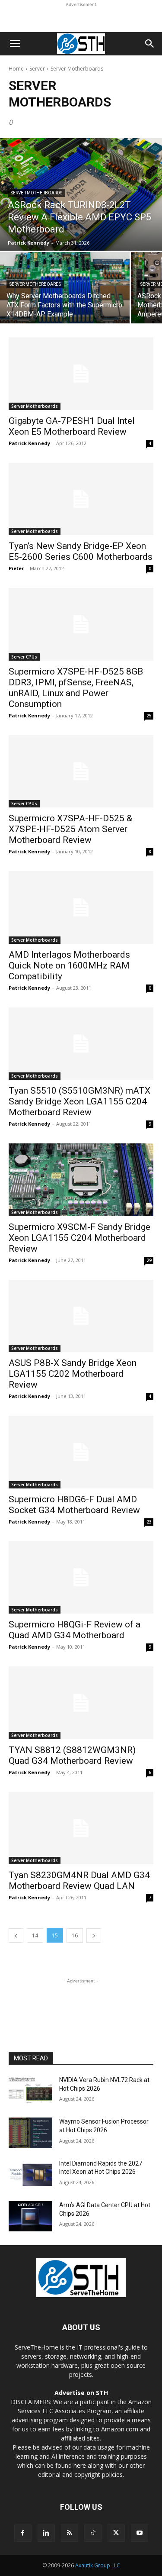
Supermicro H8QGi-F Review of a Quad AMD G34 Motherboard (75, 1630)
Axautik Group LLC (98, 2565)
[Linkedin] (46, 2533)
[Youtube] (140, 2533)
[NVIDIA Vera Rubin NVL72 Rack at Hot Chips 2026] (30, 2091)
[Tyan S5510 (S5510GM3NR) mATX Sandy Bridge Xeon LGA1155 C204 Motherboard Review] (81, 1044)
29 (149, 1260)
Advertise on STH (81, 2393)
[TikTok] (93, 2533)
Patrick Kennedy (29, 443)
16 (75, 1935)
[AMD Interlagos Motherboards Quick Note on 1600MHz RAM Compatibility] (81, 907)
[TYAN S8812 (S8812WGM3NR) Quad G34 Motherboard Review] (81, 1703)
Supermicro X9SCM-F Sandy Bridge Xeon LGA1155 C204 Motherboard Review (79, 1238)
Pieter (16, 568)
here (80, 2465)
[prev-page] (16, 1935)
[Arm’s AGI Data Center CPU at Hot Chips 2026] (30, 2216)
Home (16, 69)
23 (149, 1522)
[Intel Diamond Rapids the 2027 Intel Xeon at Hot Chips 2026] (30, 2175)
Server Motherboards (37, 193)
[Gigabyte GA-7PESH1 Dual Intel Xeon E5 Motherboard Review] (81, 374)
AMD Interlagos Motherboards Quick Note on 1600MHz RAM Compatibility (69, 965)
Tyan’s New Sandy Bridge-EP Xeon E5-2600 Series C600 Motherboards (81, 551)
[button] (15, 44)
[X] (116, 2533)
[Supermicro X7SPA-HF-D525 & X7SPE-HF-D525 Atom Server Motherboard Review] (81, 772)
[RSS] (70, 2533)
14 (35, 1935)
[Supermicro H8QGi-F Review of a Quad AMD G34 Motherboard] (81, 1578)
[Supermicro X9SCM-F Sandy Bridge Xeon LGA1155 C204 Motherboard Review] (81, 1180)
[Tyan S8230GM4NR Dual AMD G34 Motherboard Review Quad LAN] (81, 1828)
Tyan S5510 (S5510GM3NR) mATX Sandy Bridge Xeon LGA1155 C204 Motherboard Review (79, 1101)
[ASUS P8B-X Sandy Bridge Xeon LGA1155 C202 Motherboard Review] (81, 1316)
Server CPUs (24, 657)
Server (37, 69)
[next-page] (94, 1935)
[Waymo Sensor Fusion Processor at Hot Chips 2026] (30, 2133)
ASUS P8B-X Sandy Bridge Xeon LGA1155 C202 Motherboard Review (73, 1374)
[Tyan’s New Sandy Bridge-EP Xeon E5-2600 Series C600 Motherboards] (81, 499)
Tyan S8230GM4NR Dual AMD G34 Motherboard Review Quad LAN (79, 1880)
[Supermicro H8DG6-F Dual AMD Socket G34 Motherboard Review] (81, 1452)
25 (149, 716)
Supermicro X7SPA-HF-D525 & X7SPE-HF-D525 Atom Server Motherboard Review (70, 829)
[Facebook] (23, 2533)
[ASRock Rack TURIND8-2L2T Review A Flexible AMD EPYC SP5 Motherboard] (81, 194)
